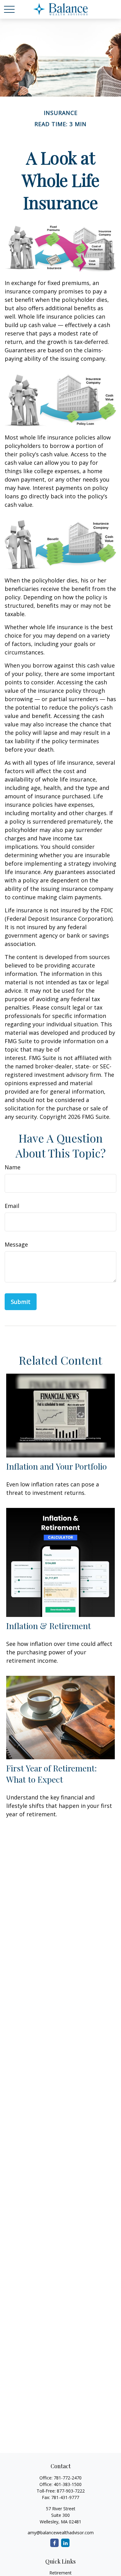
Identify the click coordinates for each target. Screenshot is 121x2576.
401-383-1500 (68, 2484)
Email (12, 1206)
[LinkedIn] (65, 2543)
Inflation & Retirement (49, 1626)
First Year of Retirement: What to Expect (52, 1774)
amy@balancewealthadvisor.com (61, 2533)
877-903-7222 (71, 2491)
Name (13, 1167)
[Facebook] (54, 2543)
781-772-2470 (68, 2478)
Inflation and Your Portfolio (56, 1466)
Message (16, 1244)
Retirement (60, 2573)
